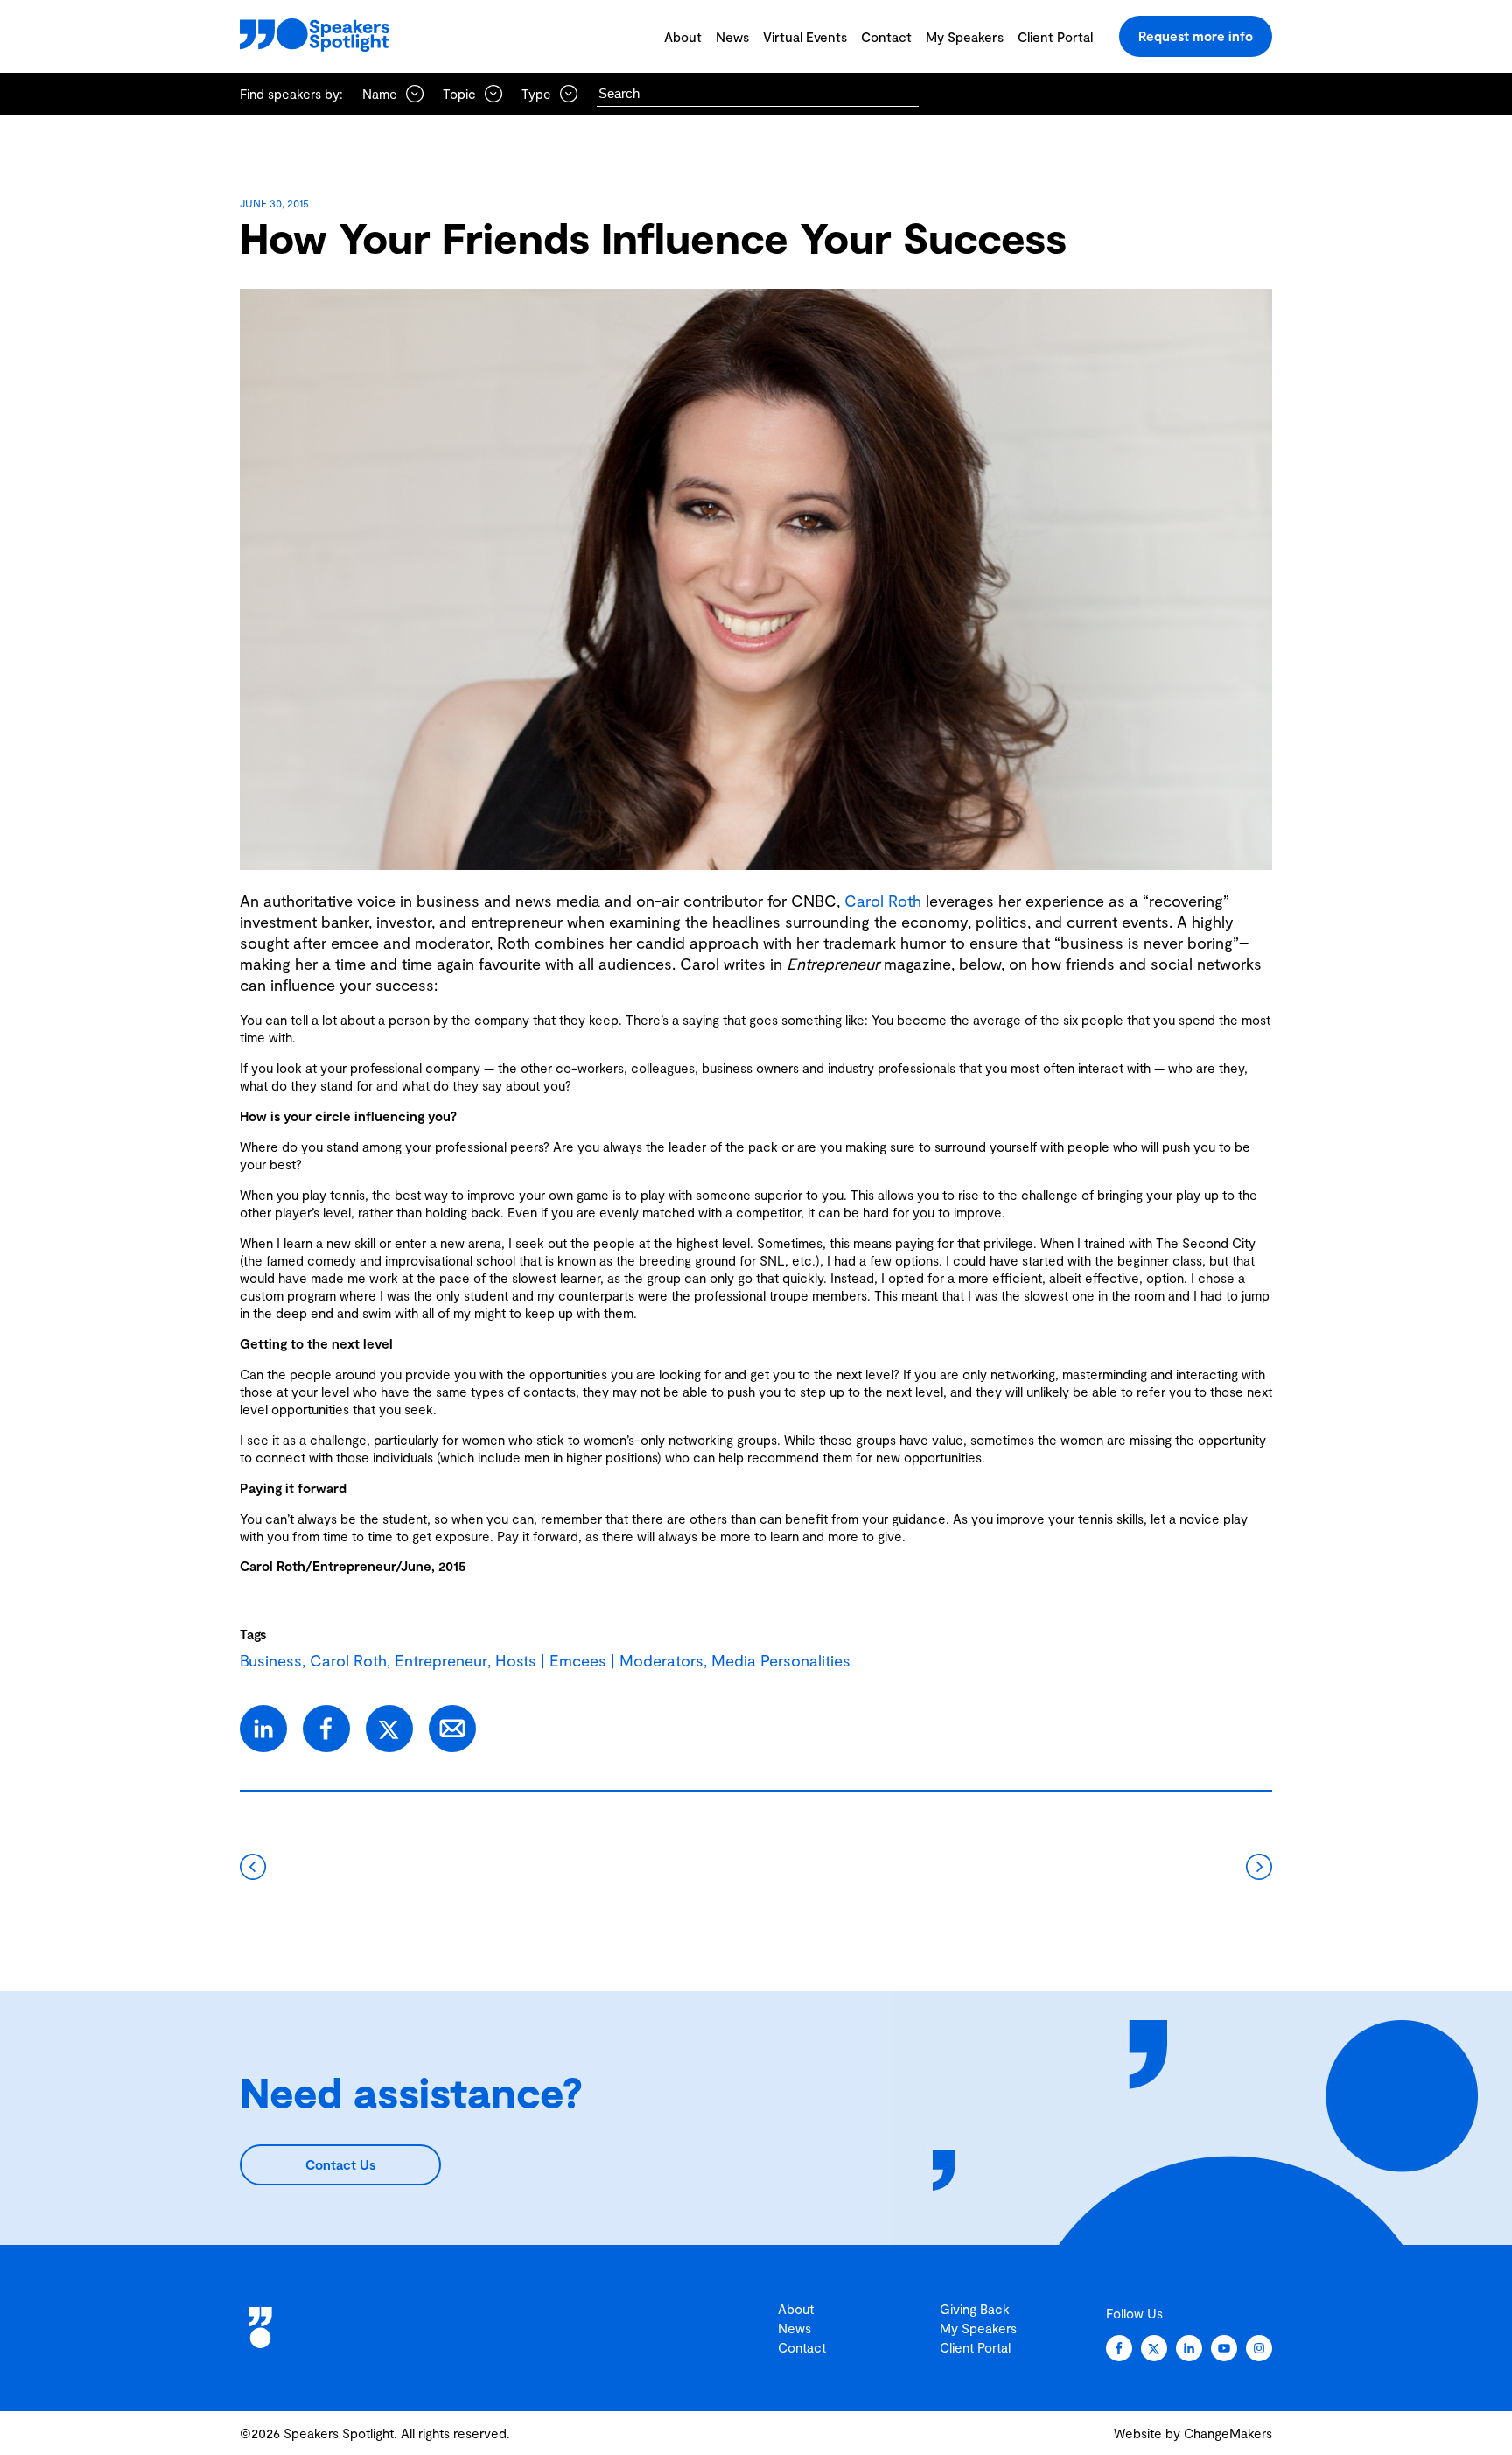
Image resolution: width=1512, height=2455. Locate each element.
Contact (886, 37)
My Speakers (965, 37)
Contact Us (340, 2164)
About (683, 37)
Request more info (1196, 36)
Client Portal (1055, 37)
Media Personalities (781, 1660)
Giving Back (975, 2309)
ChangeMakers (1228, 2433)
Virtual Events (805, 37)
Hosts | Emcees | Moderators (599, 1660)
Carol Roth (883, 901)
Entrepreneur (441, 1660)
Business (271, 1660)
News (732, 37)
